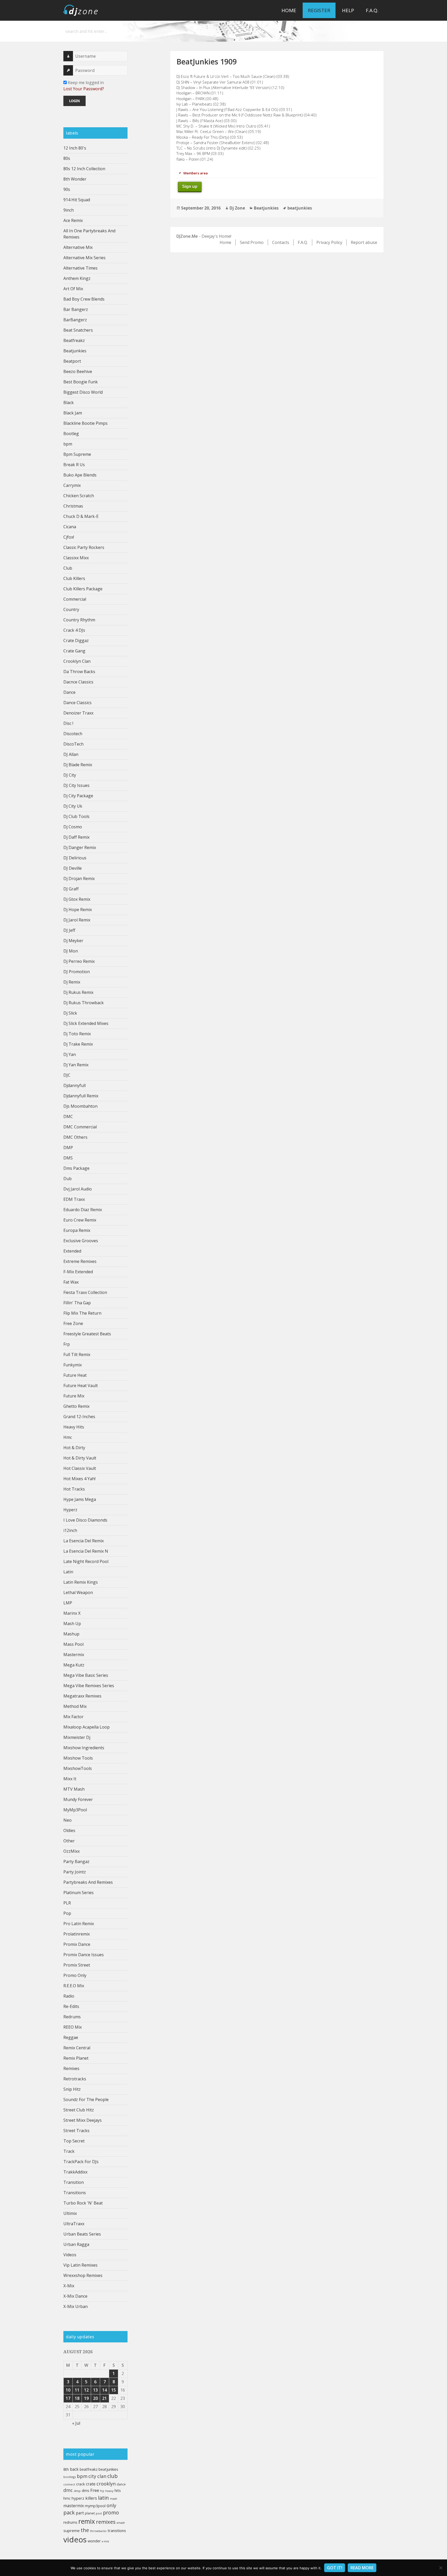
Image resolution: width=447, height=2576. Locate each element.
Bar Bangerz (76, 309)
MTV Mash (74, 1789)
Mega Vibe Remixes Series (89, 1686)
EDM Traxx (74, 1199)
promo (111, 2512)
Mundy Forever (78, 1799)
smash (121, 2523)
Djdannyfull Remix (81, 1096)
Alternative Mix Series (84, 258)
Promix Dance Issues (84, 1955)
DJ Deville (73, 868)
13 (95, 2390)
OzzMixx (72, 1851)
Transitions (75, 2193)
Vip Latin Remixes (80, 2265)
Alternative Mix (78, 247)
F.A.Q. (372, 10)
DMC (68, 1116)
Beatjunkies (75, 351)
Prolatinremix (77, 1934)
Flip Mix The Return (82, 1313)
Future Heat (75, 1375)
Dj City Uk (73, 806)
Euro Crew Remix (80, 1220)
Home (289, 10)
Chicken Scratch (79, 496)
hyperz (78, 2498)
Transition (74, 2182)
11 (77, 2390)
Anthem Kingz (77, 278)
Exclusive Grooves (81, 1241)
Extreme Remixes (80, 1261)
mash (114, 2499)
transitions (117, 2530)
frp (102, 2491)
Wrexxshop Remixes (83, 2275)
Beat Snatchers (78, 330)
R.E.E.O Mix (74, 1986)
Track (69, 2151)
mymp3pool (95, 2506)
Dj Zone (237, 208)
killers (91, 2498)
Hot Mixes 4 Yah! (79, 1479)
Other (69, 1841)
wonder (94, 2541)
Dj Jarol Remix (77, 920)
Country (71, 609)
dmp (77, 2491)
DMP (68, 1148)
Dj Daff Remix (76, 837)
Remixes (71, 2068)
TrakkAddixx (75, 2172)
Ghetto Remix (76, 1406)
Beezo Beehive (78, 371)
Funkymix (73, 1365)
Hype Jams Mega (80, 1499)
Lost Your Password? (84, 89)
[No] (441, 2568)
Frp (67, 1344)
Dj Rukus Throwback (84, 1003)
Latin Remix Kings (81, 1582)
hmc (67, 2498)
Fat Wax (71, 1282)
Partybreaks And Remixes (88, 1882)
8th (66, 2469)
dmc (68, 2490)
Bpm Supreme (77, 454)
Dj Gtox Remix (77, 899)
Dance (69, 692)
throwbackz (98, 2531)
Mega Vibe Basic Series (86, 1675)
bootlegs (70, 2477)
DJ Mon (71, 951)
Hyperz (70, 1510)
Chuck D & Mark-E (81, 516)
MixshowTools (78, 1768)
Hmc (68, 1437)
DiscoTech (73, 744)
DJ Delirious (75, 858)
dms (85, 2490)
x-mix (105, 2541)
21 (105, 2398)
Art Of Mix (73, 289)
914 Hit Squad (77, 200)
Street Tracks (76, 2131)
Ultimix (70, 2213)
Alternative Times (80, 268)
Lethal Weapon (78, 1592)
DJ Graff (71, 889)
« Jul (76, 2423)
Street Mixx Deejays (83, 2120)
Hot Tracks (74, 1489)
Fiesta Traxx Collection (85, 1292)
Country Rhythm (79, 620)
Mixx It (70, 1779)
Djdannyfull (74, 1085)
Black (69, 403)
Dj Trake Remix (78, 1044)
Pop (67, 1913)
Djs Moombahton (80, 1106)
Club (68, 568)
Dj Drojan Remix (79, 878)
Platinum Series (79, 1893)
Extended (72, 1251)
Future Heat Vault (81, 1386)
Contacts (281, 242)
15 (114, 2390)
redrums (70, 2522)
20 (95, 2398)
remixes (106, 2522)
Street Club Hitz (79, 2110)
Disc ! (68, 723)
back (74, 2469)
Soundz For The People (86, 2099)
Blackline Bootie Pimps (85, 423)
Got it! (335, 2568)
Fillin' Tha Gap (77, 1303)
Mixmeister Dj (77, 1737)
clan (102, 2476)
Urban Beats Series (82, 2234)
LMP (68, 1603)
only (111, 2505)
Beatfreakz (74, 340)
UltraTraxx (74, 2224)
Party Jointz (75, 1872)
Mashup (71, 1634)
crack (80, 2484)
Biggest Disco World (83, 392)
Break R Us (74, 465)
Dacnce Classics (78, 682)
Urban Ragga (76, 2244)
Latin (68, 1572)
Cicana (70, 527)
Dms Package (76, 1168)
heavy (109, 2491)
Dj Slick (70, 1013)
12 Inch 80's (75, 148)
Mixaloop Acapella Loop (87, 1727)
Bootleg (71, 434)
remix (87, 2521)
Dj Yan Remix (76, 1065)
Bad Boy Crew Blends (84, 299)
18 (77, 2398)
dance (121, 2484)
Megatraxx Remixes (82, 1696)
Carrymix (72, 485)
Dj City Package (78, 796)
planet (90, 2513)
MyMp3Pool (75, 1810)
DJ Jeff (69, 930)
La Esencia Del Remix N (86, 1551)
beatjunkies (108, 2469)
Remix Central (77, 2048)
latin (103, 2498)
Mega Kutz (74, 1665)
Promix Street (77, 1965)
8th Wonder (75, 179)
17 (68, 2398)
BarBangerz (75, 320)
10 (68, 2390)
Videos (70, 2255)
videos (75, 2540)
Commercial (75, 599)
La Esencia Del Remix (84, 1541)
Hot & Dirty (74, 1448)
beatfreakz (89, 2469)
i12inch (70, 1530)
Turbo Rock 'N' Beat (83, 2203)
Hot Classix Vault (80, 1468)
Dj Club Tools (76, 816)
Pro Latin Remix (79, 1924)
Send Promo (252, 242)
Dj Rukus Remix (78, 992)
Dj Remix (72, 982)
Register (319, 10)
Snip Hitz (72, 2089)
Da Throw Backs (79, 672)
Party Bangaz (76, 1862)
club (113, 2476)
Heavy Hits (74, 1427)
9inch (69, 210)
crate (91, 2484)
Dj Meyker (73, 941)
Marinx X (72, 1613)
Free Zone (73, 1323)
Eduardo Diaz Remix (83, 1210)
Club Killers (74, 578)
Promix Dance (77, 1944)
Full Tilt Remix (77, 1354)
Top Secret (74, 2141)
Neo (68, 1820)
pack (69, 2512)
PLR (67, 1903)
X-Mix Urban (76, 2306)
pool (99, 2513)
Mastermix (74, 1655)
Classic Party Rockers (84, 547)
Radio (69, 1996)
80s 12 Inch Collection (84, 169)
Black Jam (73, 413)
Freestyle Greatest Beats (87, 1334)
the (85, 2530)
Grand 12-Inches (79, 1417)
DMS (68, 1158)
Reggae (71, 2037)
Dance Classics (77, 703)
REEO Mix (73, 2027)
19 (86, 2398)
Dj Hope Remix (78, 910)
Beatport (72, 361)
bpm (68, 444)
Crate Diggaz (76, 641)
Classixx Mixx (76, 558)
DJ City (70, 775)
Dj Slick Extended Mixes (86, 1023)
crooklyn (106, 2484)
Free (95, 2490)
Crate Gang (74, 651)
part (80, 2513)
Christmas (73, 506)
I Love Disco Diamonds (85, 1520)
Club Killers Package (83, 589)
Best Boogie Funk (81, 382)
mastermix (74, 2506)
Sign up (190, 186)
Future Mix (74, 1396)
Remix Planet (76, 2058)
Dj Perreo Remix (79, 961)
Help (348, 10)
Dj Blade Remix (78, 765)
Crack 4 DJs (74, 630)
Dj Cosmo (73, 827)
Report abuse (364, 242)
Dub (68, 1179)
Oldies (69, 1830)
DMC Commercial (80, 1127)
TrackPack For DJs (81, 2162)
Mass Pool (73, 1644)
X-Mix (69, 2286)
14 (105, 2390)
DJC (67, 1075)
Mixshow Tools (78, 1758)
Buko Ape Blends (80, 475)
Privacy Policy (329, 242)
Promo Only (75, 1975)
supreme (72, 2530)
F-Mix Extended (78, 1272)
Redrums (72, 2017)
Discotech (73, 734)
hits (118, 2490)
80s (67, 158)
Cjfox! (69, 537)
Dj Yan (70, 1054)
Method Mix (75, 1706)
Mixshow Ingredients (84, 1748)
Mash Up (72, 1624)
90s (67, 189)
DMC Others (75, 1137)
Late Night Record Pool (86, 1561)
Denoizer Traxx (78, 713)
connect (69, 2484)
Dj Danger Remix (80, 847)
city (92, 2476)
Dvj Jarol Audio (78, 1189)
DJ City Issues (76, 785)
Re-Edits (71, 2006)
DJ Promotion (77, 972)
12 (86, 2390)
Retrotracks (75, 2079)
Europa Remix (77, 1230)
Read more (362, 2568)
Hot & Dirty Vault (80, 1458)
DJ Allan (71, 754)
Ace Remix (73, 220)
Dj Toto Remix (77, 1034)
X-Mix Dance (75, 2296)
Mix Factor (73, 1717)
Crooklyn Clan (77, 661)
